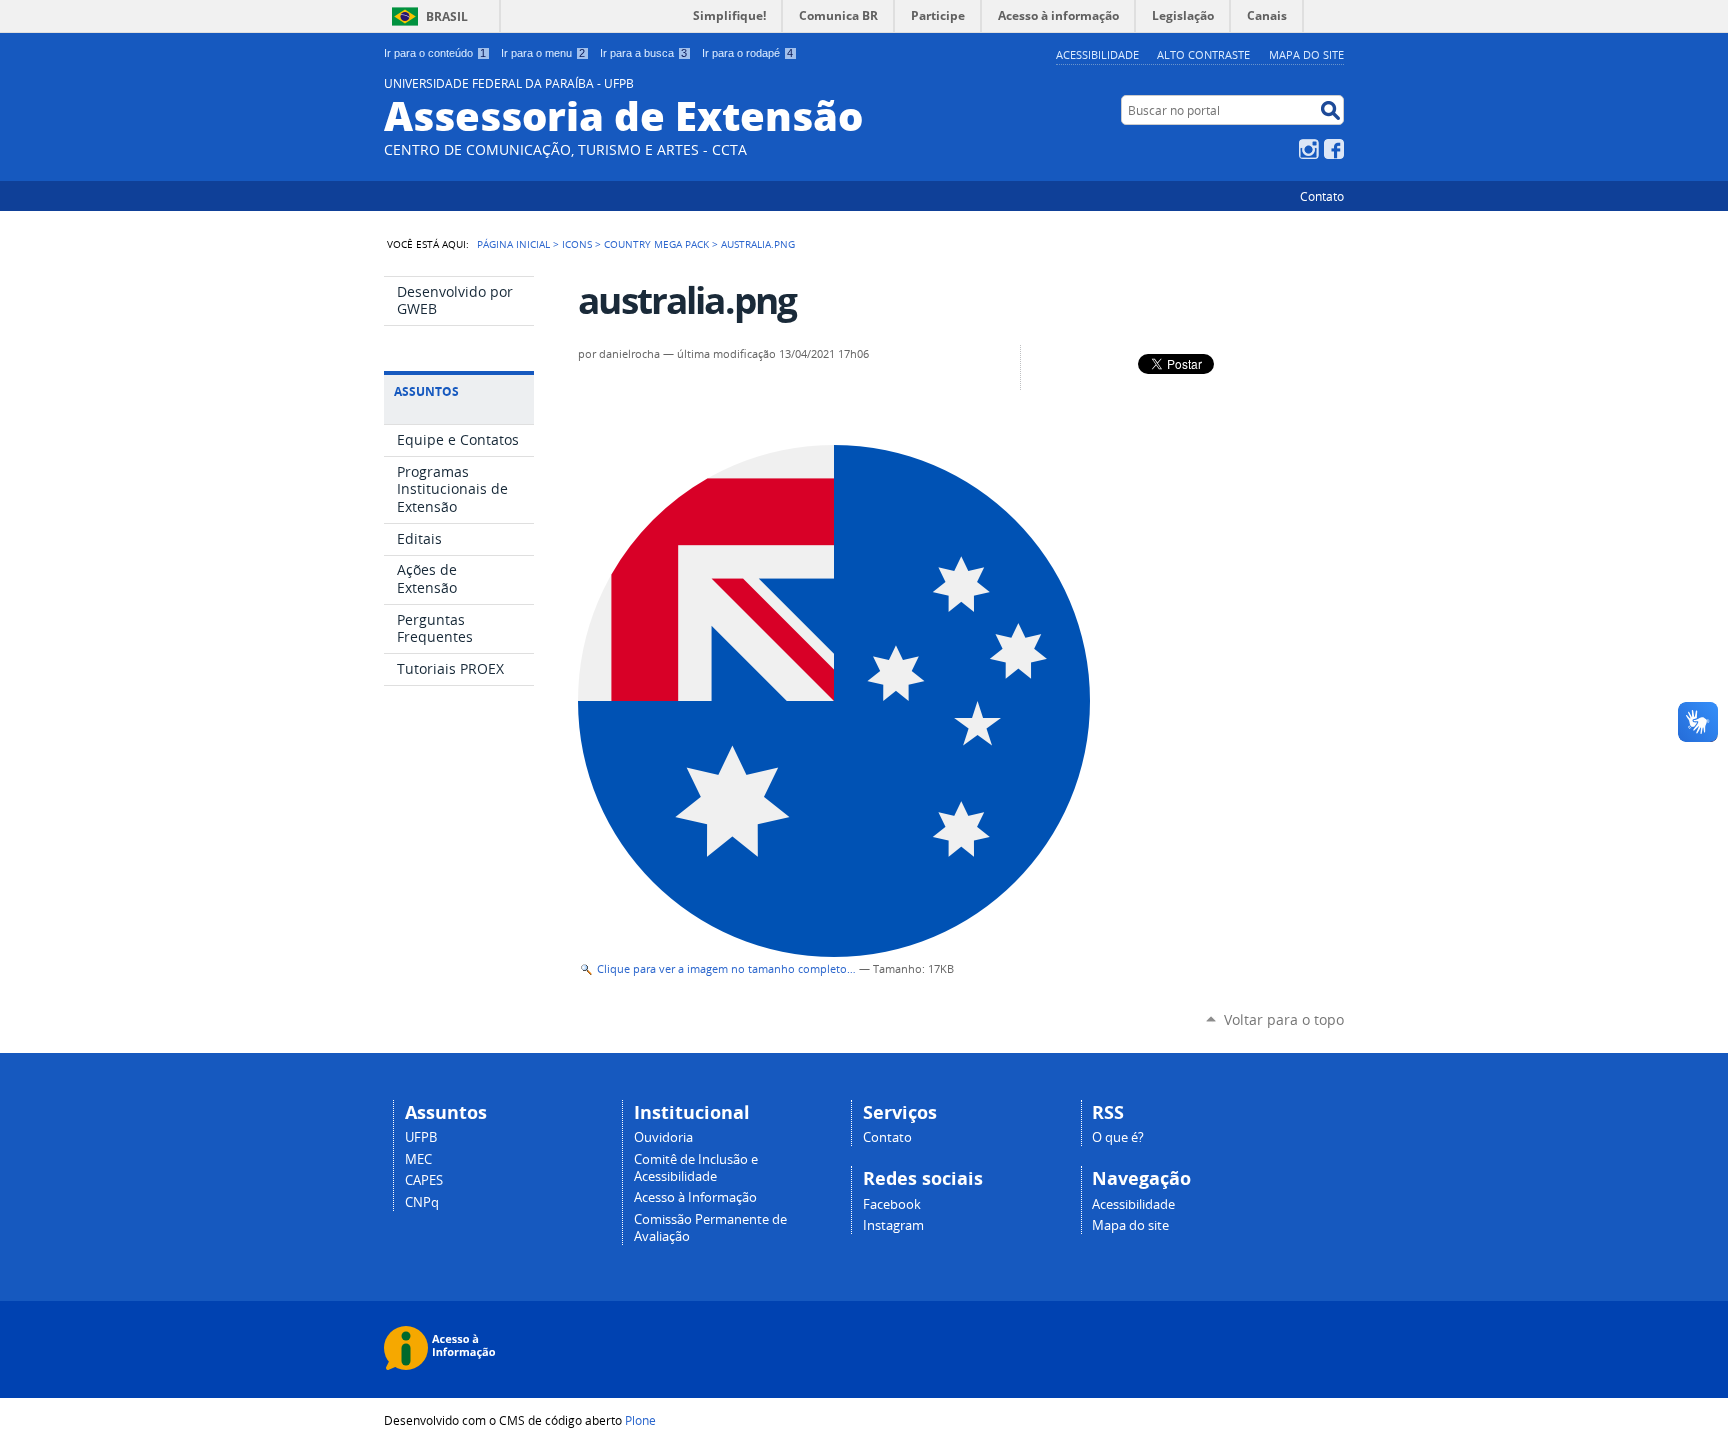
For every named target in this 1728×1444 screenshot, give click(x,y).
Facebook (1334, 149)
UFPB (421, 1137)
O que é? (1118, 1137)
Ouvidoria (663, 1137)
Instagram (1309, 149)
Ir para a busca (643, 53)
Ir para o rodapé (747, 53)
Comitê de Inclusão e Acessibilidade (696, 1168)
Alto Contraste (1203, 54)
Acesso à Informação (695, 1197)
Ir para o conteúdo (435, 53)
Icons (577, 244)
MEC (418, 1159)
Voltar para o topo (1284, 1019)
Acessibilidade (1097, 54)
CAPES (424, 1180)
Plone (640, 1420)
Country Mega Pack (656, 244)
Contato (1322, 196)
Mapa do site (1306, 54)
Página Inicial (513, 244)
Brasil (447, 16)
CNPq (422, 1202)
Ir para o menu (543, 53)
